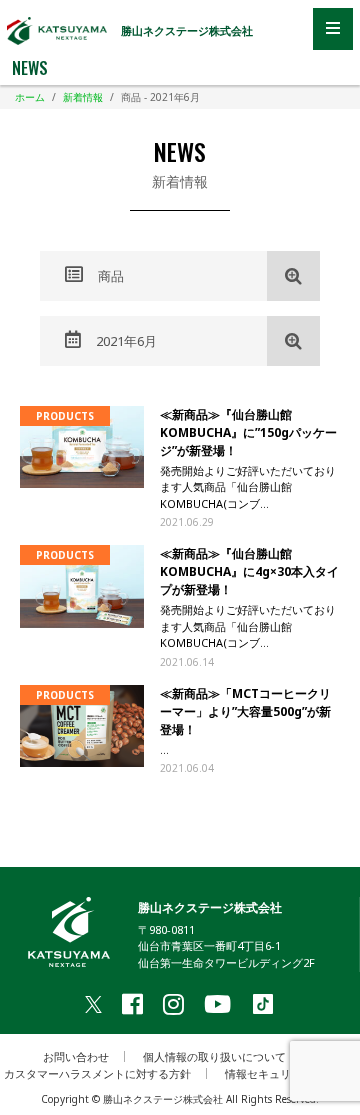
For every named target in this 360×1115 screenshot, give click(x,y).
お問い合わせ (76, 1056)
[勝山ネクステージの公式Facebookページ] (132, 1004)
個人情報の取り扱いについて (214, 1056)
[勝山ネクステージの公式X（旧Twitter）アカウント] (93, 1004)
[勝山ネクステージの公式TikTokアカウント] (263, 1005)
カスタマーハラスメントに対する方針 (97, 1073)
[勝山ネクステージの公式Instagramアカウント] (173, 1004)
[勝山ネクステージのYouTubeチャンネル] (217, 1004)
